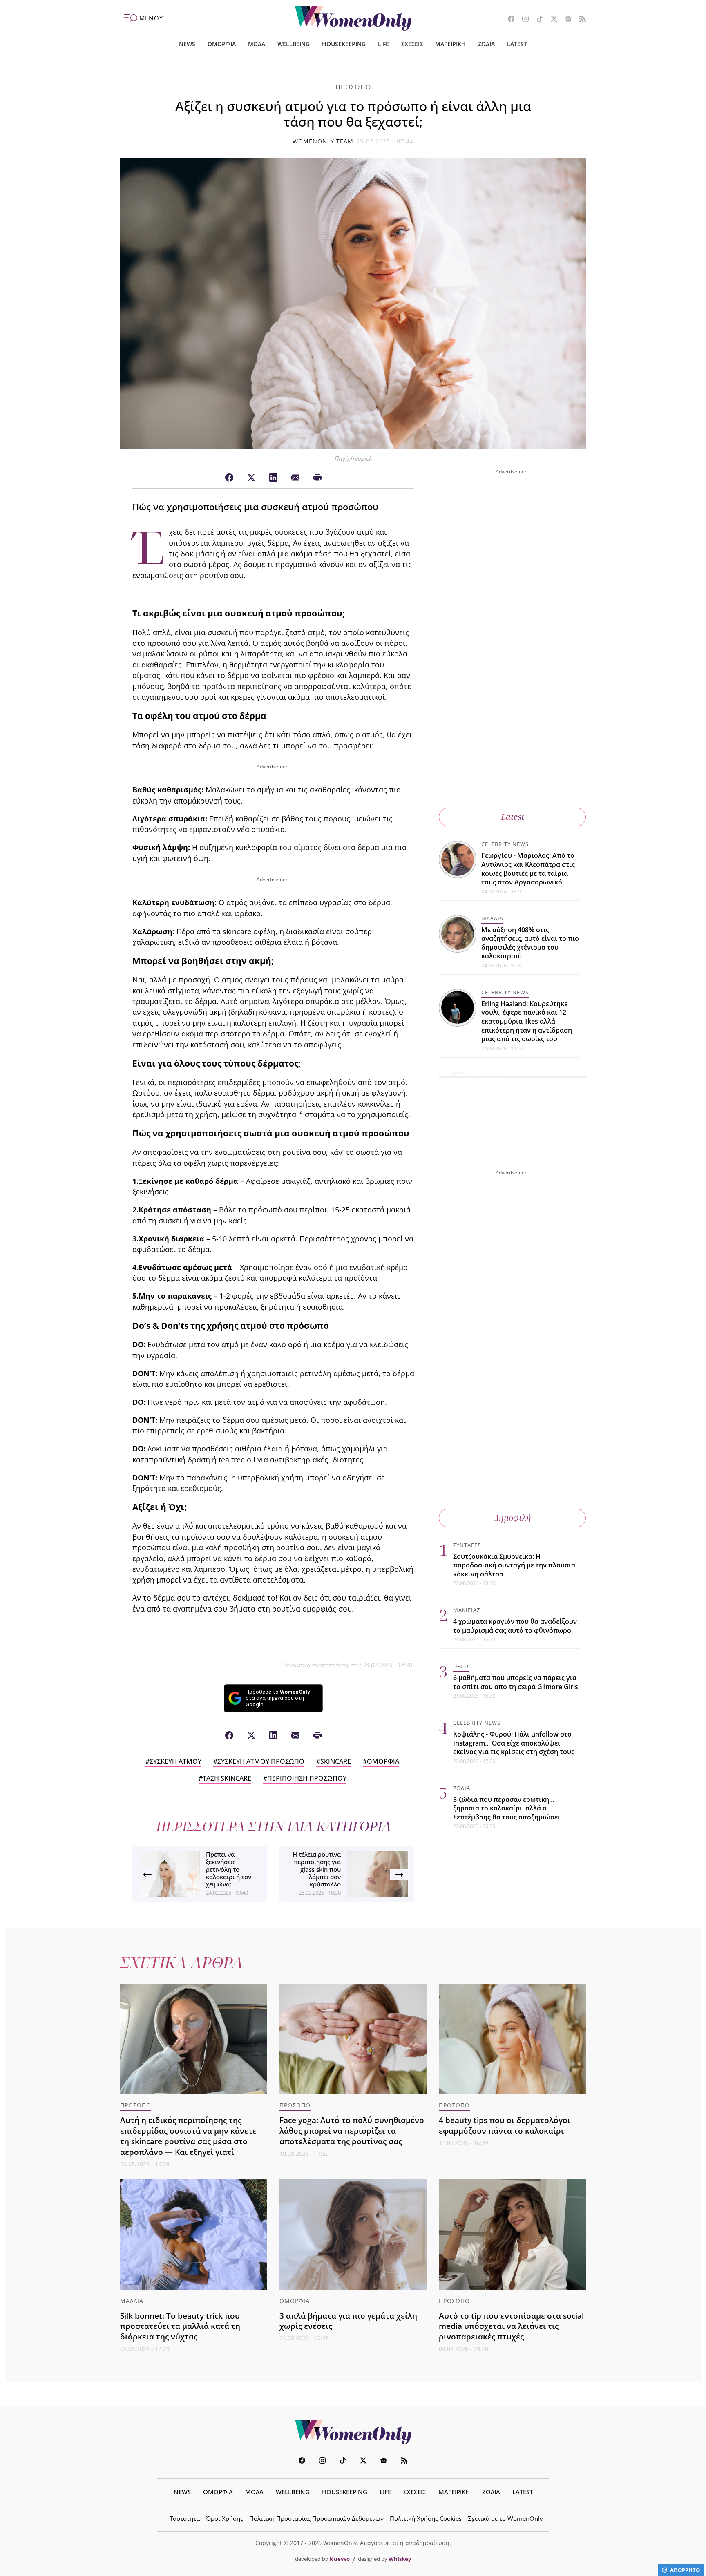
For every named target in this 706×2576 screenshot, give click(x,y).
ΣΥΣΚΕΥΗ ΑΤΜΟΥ (175, 1761)
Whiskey (400, 2559)
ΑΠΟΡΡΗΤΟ (685, 2570)
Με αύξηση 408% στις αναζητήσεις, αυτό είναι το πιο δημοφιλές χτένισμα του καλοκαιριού (530, 943)
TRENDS (492, 1075)
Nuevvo (340, 2559)
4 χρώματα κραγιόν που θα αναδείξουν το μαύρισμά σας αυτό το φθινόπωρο (515, 1626)
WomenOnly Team (323, 141)
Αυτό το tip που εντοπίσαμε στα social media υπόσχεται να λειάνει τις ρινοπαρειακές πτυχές (511, 2326)
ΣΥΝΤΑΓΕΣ (467, 1545)
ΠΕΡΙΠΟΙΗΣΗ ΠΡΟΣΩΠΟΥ (307, 1778)
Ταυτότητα (185, 2518)
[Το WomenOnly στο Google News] (565, 20)
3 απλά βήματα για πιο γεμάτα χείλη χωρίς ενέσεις (348, 2321)
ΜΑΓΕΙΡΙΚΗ (450, 44)
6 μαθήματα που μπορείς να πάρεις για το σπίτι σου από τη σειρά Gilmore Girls (516, 1683)
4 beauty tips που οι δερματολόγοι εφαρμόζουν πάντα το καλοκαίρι (505, 2125)
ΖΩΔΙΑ (486, 44)
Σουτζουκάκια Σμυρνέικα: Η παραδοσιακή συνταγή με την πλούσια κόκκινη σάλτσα (514, 1565)
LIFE (383, 44)
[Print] (317, 478)
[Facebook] (229, 478)
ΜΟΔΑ (257, 44)
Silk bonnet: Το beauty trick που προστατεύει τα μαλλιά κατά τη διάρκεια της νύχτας (180, 2326)
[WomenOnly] (353, 18)
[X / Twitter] (251, 478)
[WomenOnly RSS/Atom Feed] (580, 20)
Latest (513, 817)
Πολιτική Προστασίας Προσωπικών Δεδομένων (316, 2518)
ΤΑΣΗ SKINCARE (227, 1778)
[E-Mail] (295, 478)
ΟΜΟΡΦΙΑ (222, 44)
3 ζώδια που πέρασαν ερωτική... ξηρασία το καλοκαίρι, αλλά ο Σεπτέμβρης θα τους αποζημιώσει (507, 1808)
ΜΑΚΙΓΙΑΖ (467, 1610)
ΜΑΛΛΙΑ (492, 918)
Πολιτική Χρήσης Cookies (426, 2518)
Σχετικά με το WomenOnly (505, 2518)
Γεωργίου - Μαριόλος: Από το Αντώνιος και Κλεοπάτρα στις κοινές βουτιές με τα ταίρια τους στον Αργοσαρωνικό (528, 869)
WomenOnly (353, 2432)
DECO (461, 1667)
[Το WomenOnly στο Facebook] (508, 20)
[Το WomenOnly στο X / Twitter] (551, 20)
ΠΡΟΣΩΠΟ (353, 87)
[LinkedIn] (273, 478)
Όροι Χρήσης (225, 2518)
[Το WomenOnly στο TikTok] (537, 20)
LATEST (517, 44)
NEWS (187, 44)
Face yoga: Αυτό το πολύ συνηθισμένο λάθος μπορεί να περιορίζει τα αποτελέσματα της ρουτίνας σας (352, 2131)
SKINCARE (336, 1761)
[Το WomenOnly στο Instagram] (522, 20)
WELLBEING (294, 44)
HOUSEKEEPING (344, 44)
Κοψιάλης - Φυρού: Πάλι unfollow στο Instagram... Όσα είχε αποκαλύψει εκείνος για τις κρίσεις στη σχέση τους (514, 1743)
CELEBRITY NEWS (505, 844)
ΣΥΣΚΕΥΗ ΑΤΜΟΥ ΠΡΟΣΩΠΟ (261, 1761)
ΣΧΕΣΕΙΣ (412, 44)
